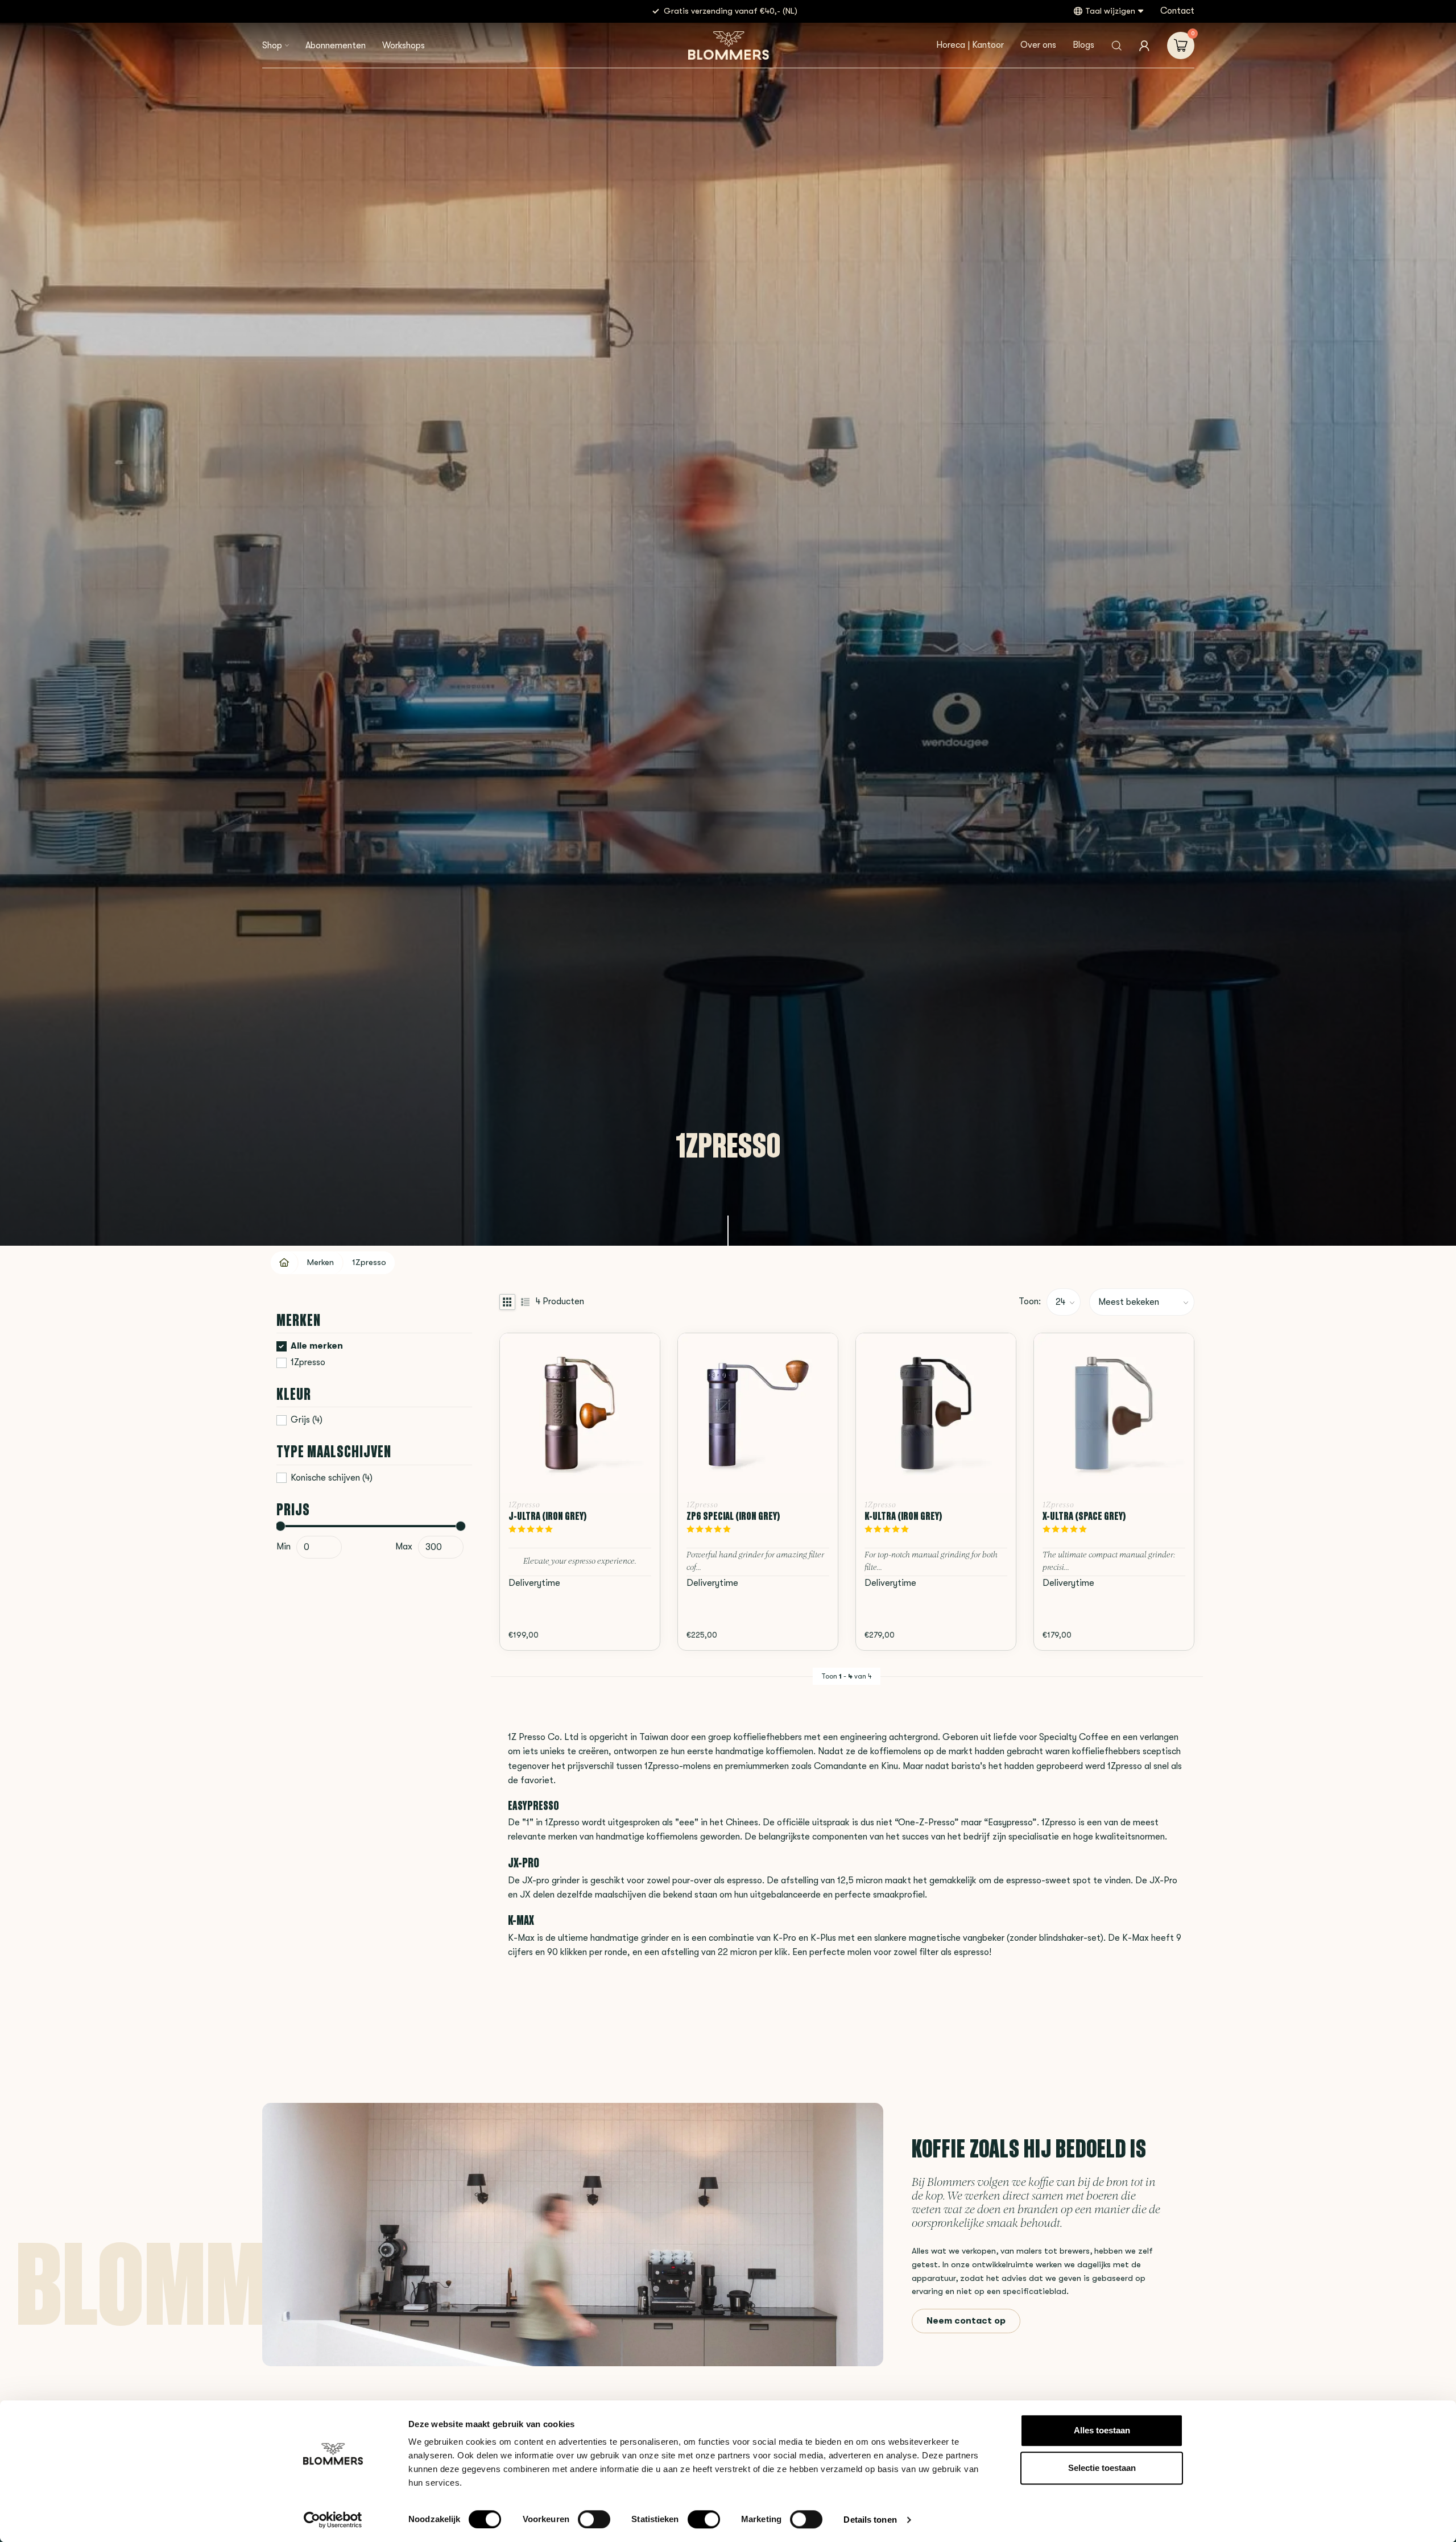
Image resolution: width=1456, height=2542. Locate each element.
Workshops (404, 46)
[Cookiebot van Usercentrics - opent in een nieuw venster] (333, 2520)
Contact (1177, 11)
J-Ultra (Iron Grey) (548, 1516)
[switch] (594, 2519)
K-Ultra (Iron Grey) (903, 1516)
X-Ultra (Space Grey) (1084, 1516)
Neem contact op (966, 2321)
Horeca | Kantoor (970, 45)
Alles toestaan (1102, 2430)
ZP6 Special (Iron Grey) (733, 1516)
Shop (272, 46)
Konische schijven (332, 1478)
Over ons (1038, 45)
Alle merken (317, 1346)
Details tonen (870, 2520)
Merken (320, 1262)
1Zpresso (369, 1262)
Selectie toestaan (1102, 2468)
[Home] (285, 1263)
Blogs (1083, 45)
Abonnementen (336, 46)
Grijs (307, 1420)
